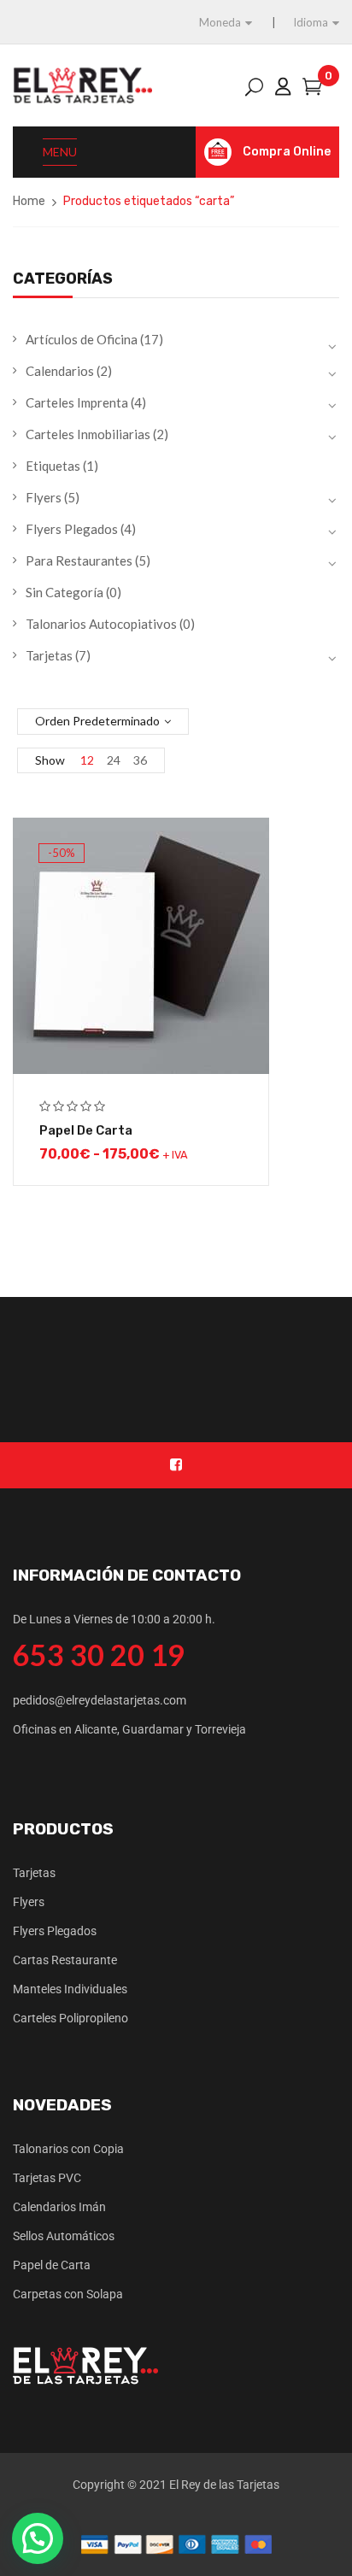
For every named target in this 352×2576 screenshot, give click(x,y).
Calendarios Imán (59, 2207)
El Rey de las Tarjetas (224, 2485)
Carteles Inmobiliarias (88, 434)
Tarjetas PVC (47, 2178)
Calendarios (60, 371)
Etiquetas (53, 466)
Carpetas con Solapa (68, 2294)
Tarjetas (49, 655)
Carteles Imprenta (77, 402)
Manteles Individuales (70, 1989)
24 (114, 760)
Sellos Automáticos (64, 2236)
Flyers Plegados (72, 529)
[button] (38, 2538)
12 (87, 760)
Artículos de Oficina (82, 339)
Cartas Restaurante (65, 1960)
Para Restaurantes (79, 560)
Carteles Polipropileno (70, 2018)
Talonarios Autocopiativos (101, 624)
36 (140, 760)
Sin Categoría (65, 592)
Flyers (44, 497)
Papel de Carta (86, 1130)
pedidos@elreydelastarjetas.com (100, 1700)
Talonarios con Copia (68, 2149)
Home (29, 201)
